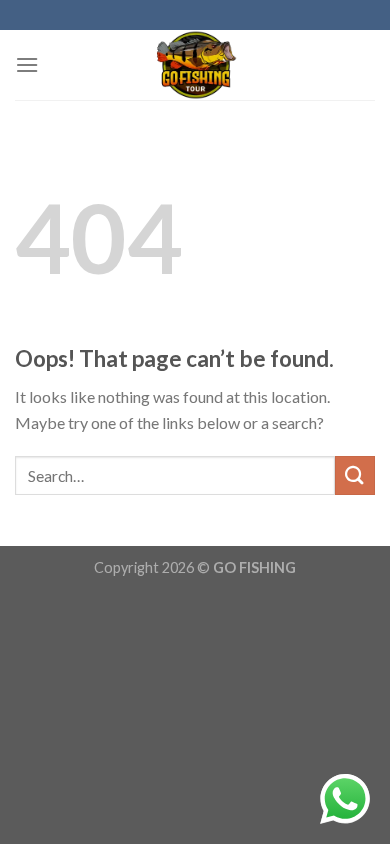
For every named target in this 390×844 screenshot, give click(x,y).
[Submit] (355, 475)
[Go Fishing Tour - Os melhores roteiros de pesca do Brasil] (195, 65)
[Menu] (27, 64)
